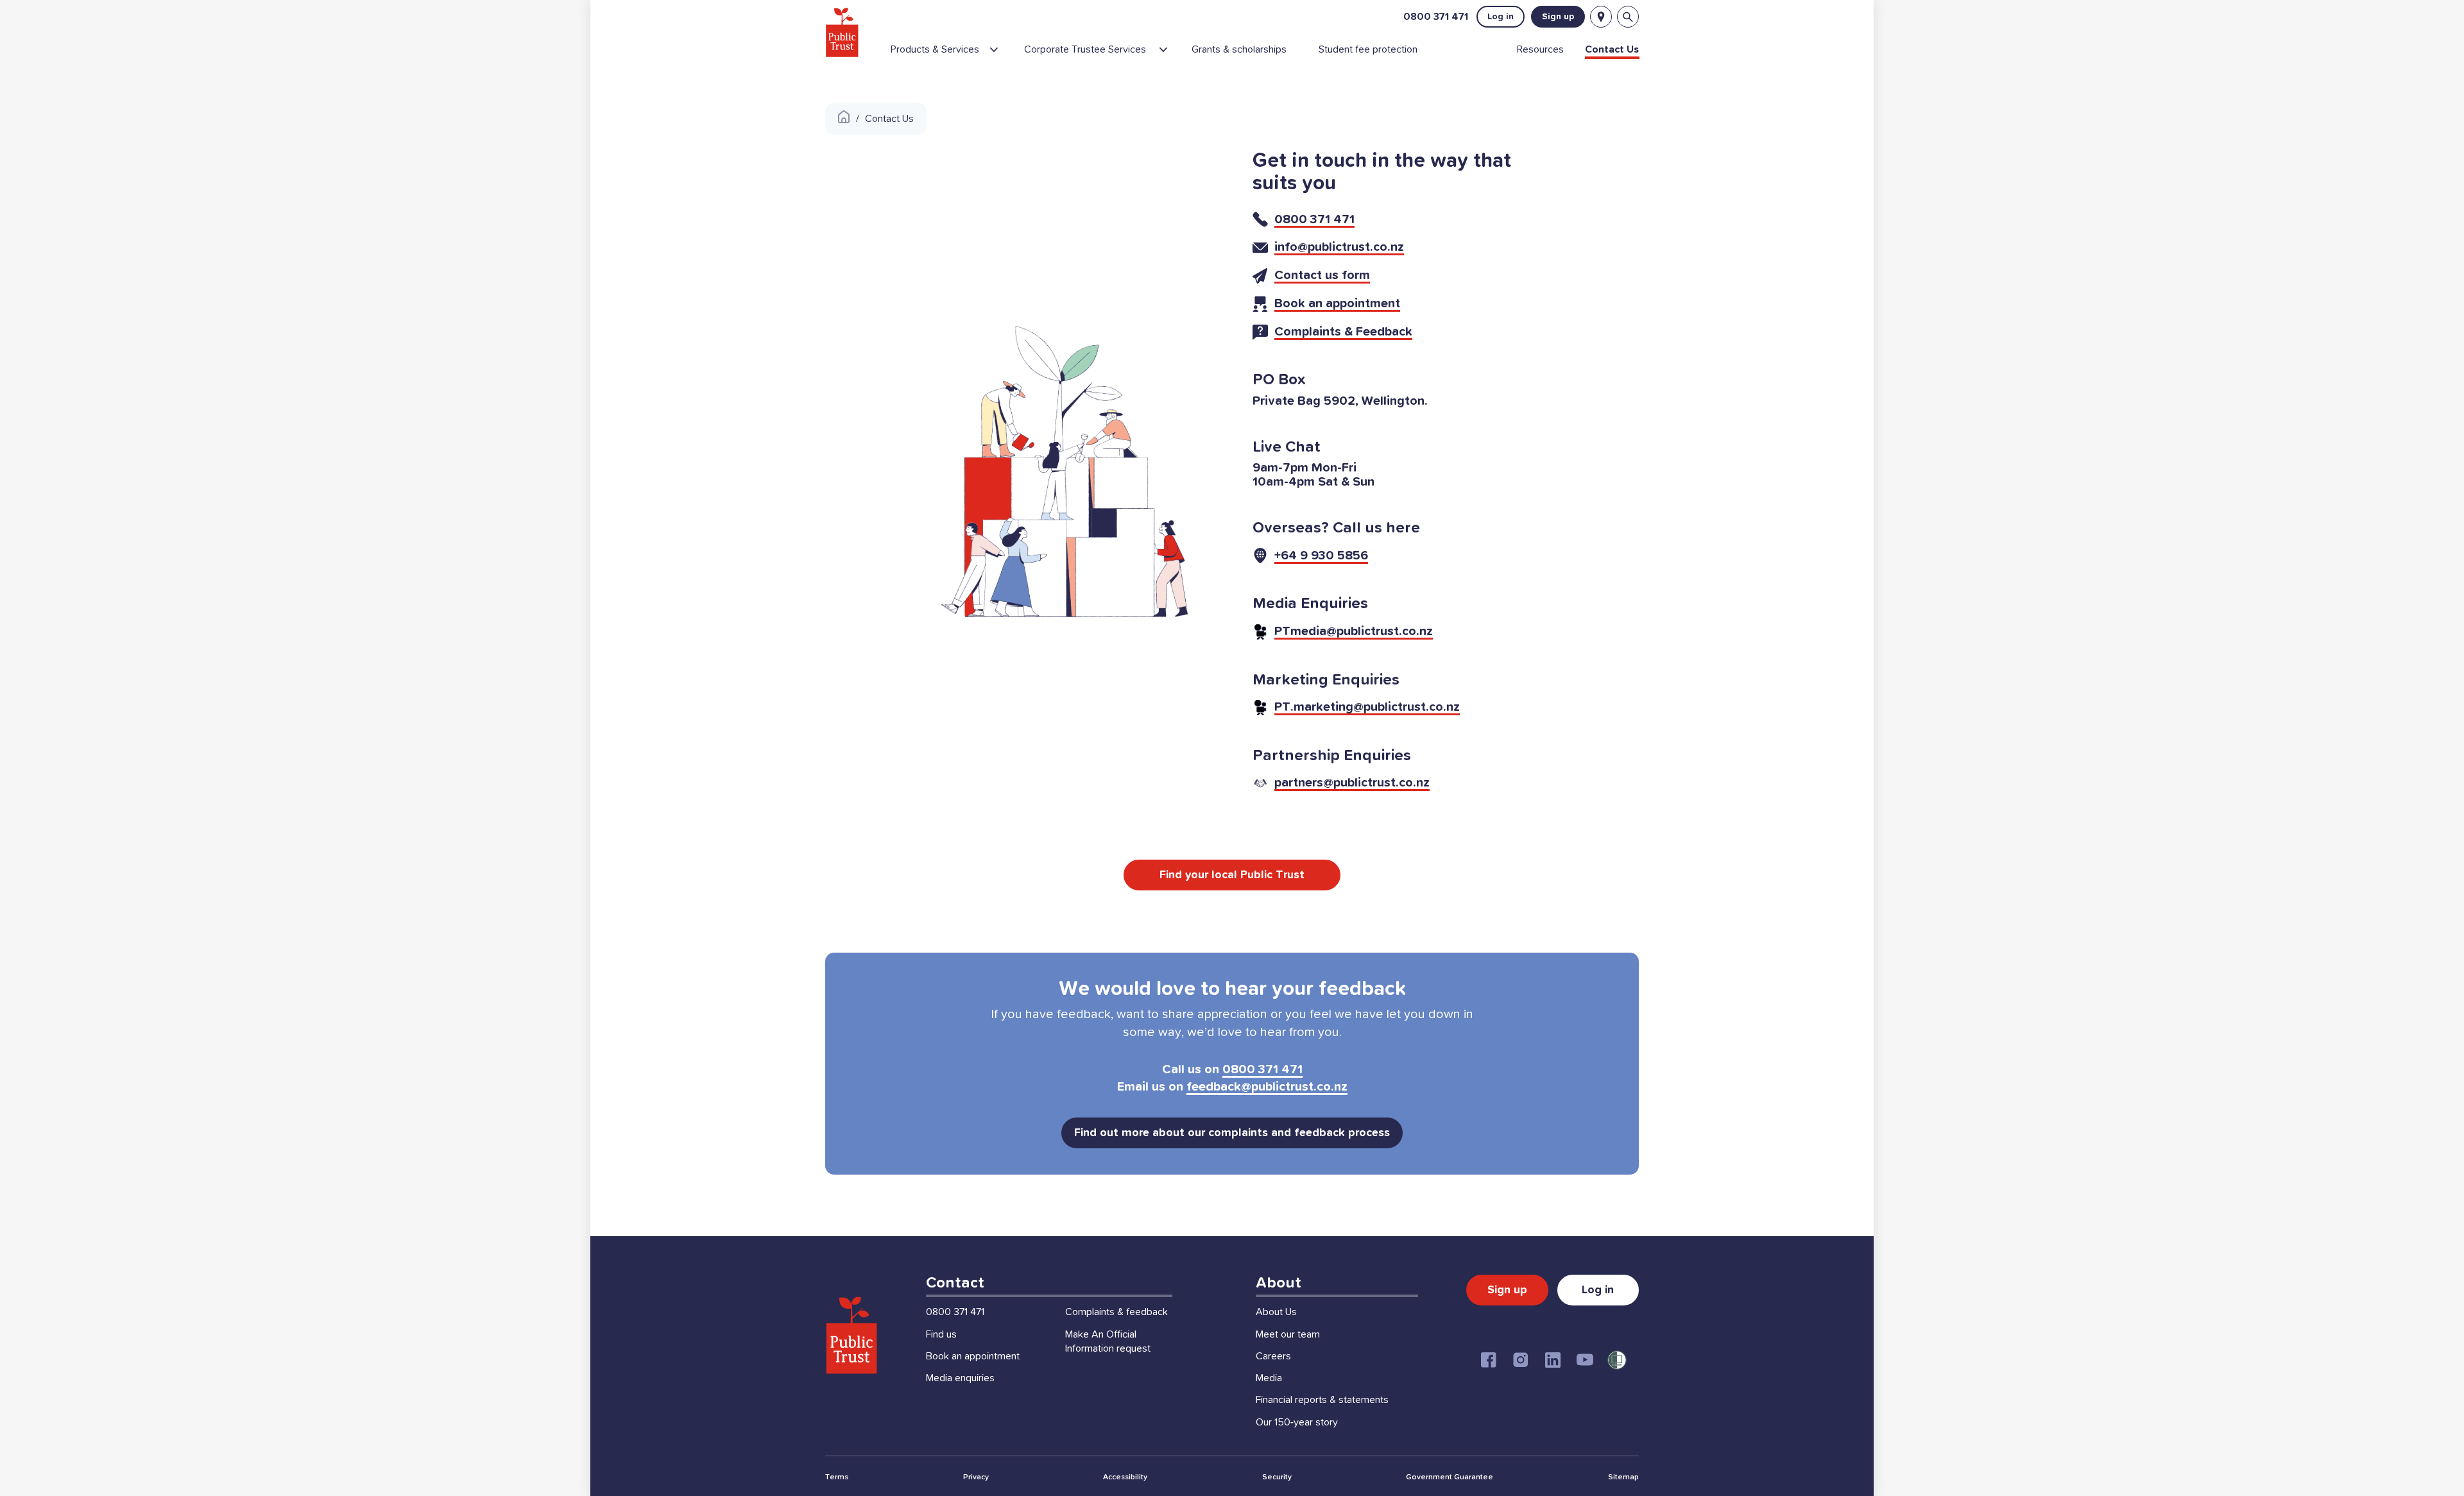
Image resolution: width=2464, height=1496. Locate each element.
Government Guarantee (1450, 1477)
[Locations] (1601, 17)
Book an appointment (973, 1356)
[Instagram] (1521, 1360)
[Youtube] (1585, 1360)
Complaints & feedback (1116, 1312)
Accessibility (1125, 1477)
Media (1269, 1378)
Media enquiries (960, 1378)
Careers (1273, 1356)
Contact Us (889, 119)
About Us (1276, 1312)
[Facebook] (1489, 1360)
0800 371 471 (1436, 17)
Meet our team (1288, 1334)
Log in (1501, 17)
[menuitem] (952, 55)
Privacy (976, 1477)
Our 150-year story (1297, 1422)
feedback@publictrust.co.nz (1267, 1087)
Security (1277, 1477)
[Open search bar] (1628, 17)
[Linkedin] (1553, 1360)
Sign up (1558, 17)
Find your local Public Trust (1232, 875)
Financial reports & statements (1322, 1400)
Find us (941, 1334)
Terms (837, 1477)
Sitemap (1623, 1477)
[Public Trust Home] (842, 32)
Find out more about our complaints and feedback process (1232, 1133)
